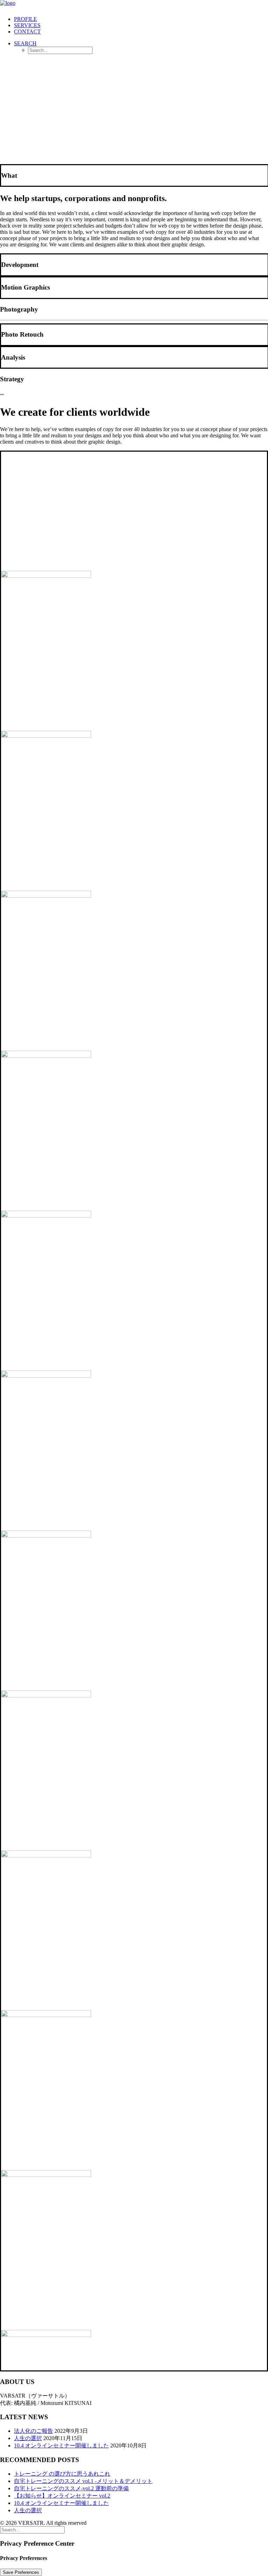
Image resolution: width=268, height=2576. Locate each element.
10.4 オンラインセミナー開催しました (61, 2445)
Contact (27, 32)
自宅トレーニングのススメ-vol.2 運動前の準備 (71, 2488)
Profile (25, 19)
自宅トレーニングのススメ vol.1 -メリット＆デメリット (83, 2481)
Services (27, 25)
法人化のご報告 (33, 2431)
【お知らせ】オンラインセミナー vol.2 (62, 2496)
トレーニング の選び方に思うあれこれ (62, 2474)
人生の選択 (28, 2438)
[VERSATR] (134, 5)
